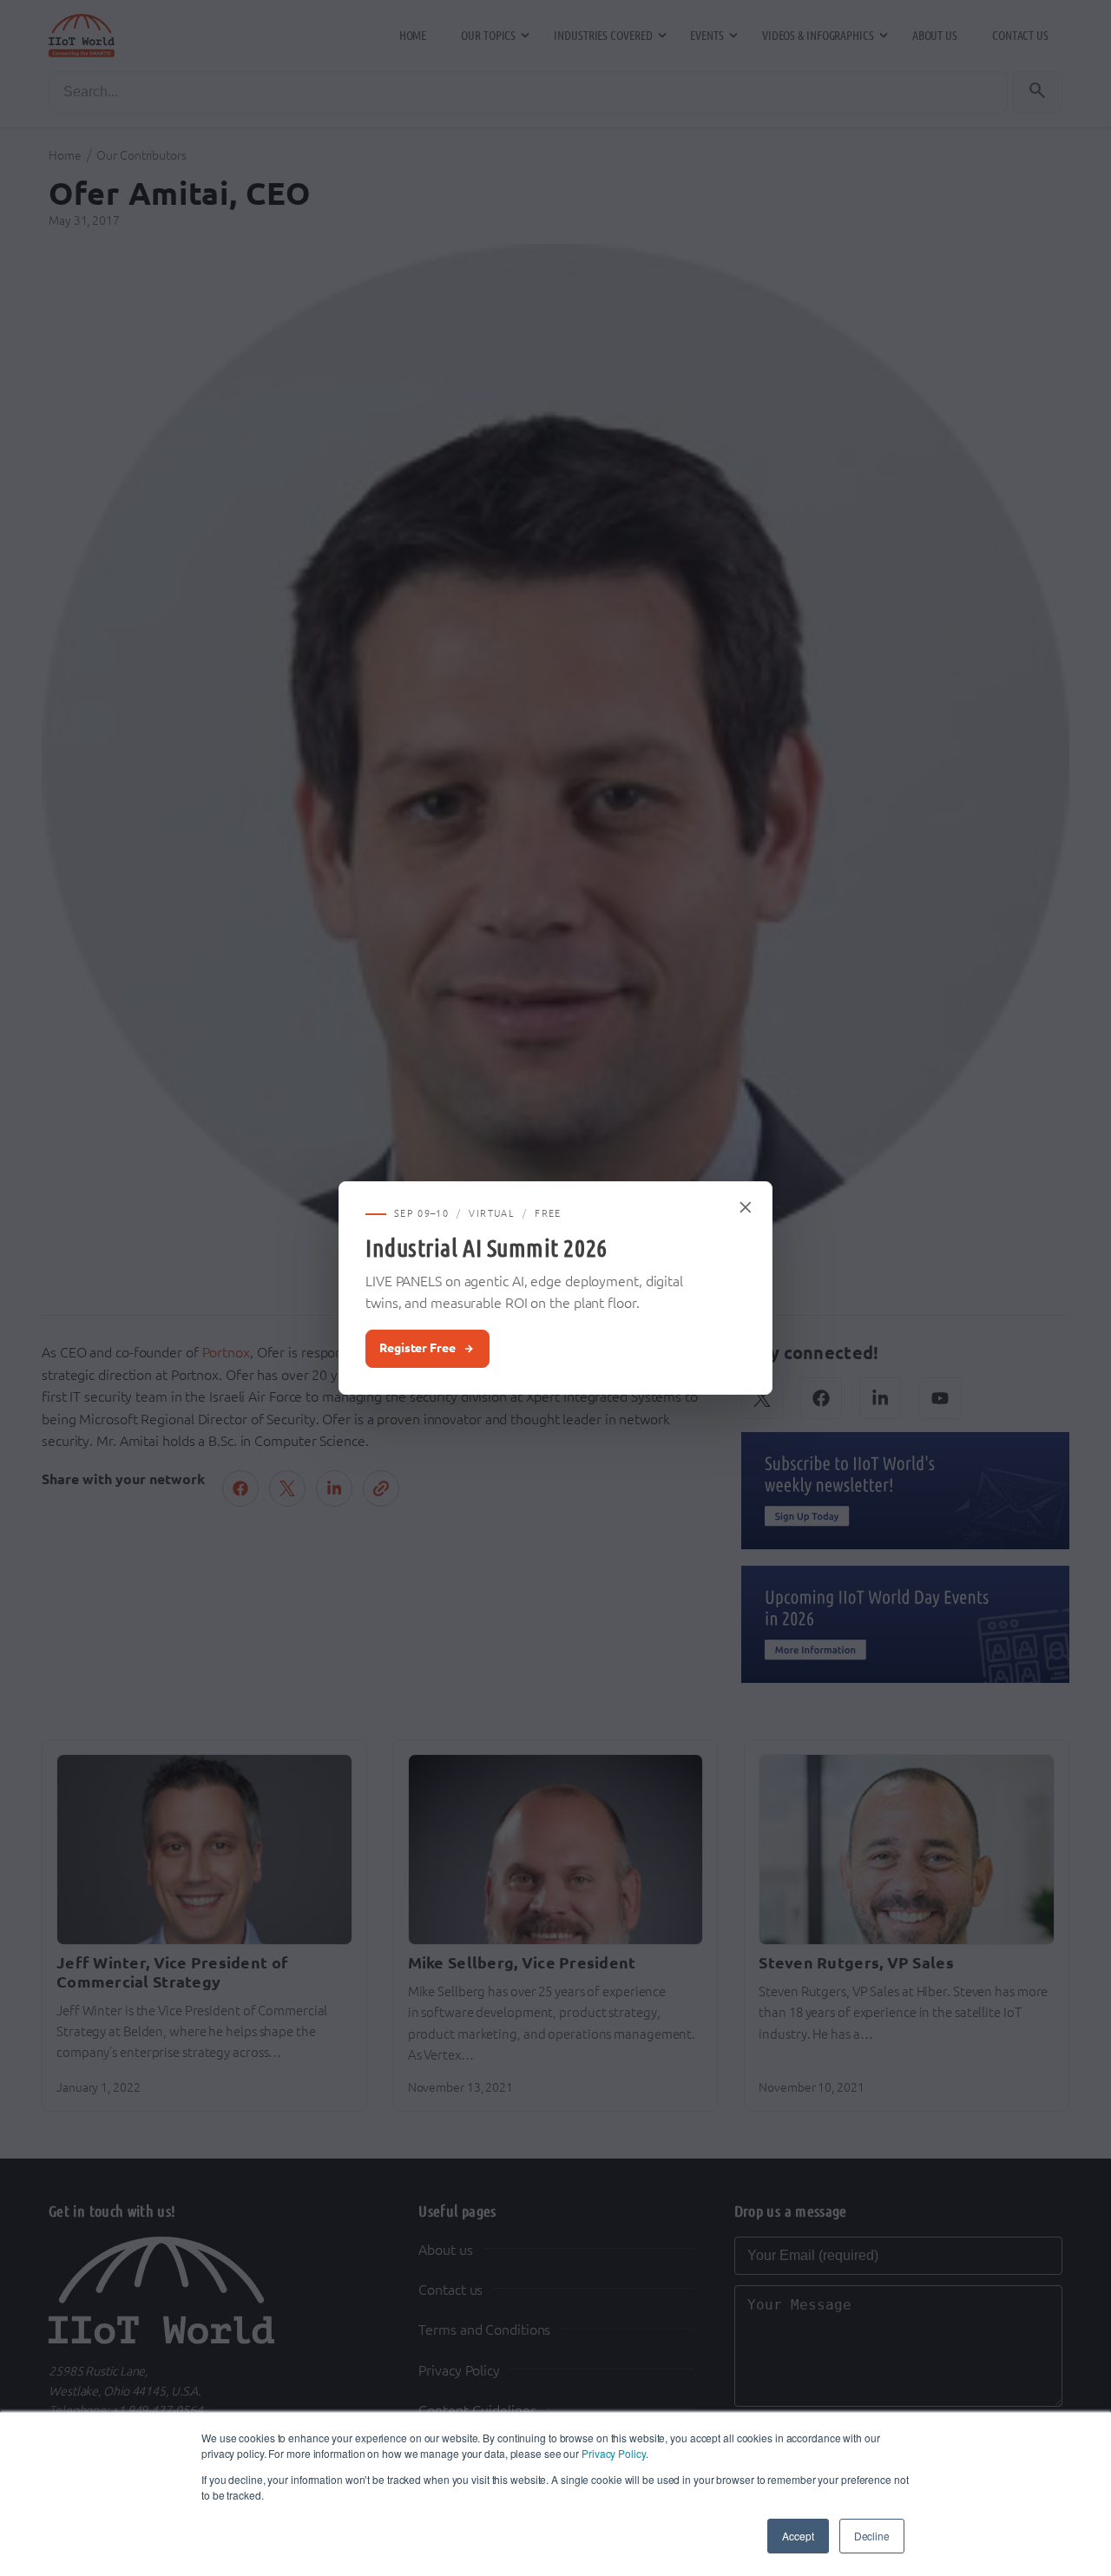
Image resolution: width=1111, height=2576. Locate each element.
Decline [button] (872, 2536)
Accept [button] (798, 2536)
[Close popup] (746, 1207)
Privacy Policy (614, 2453)
